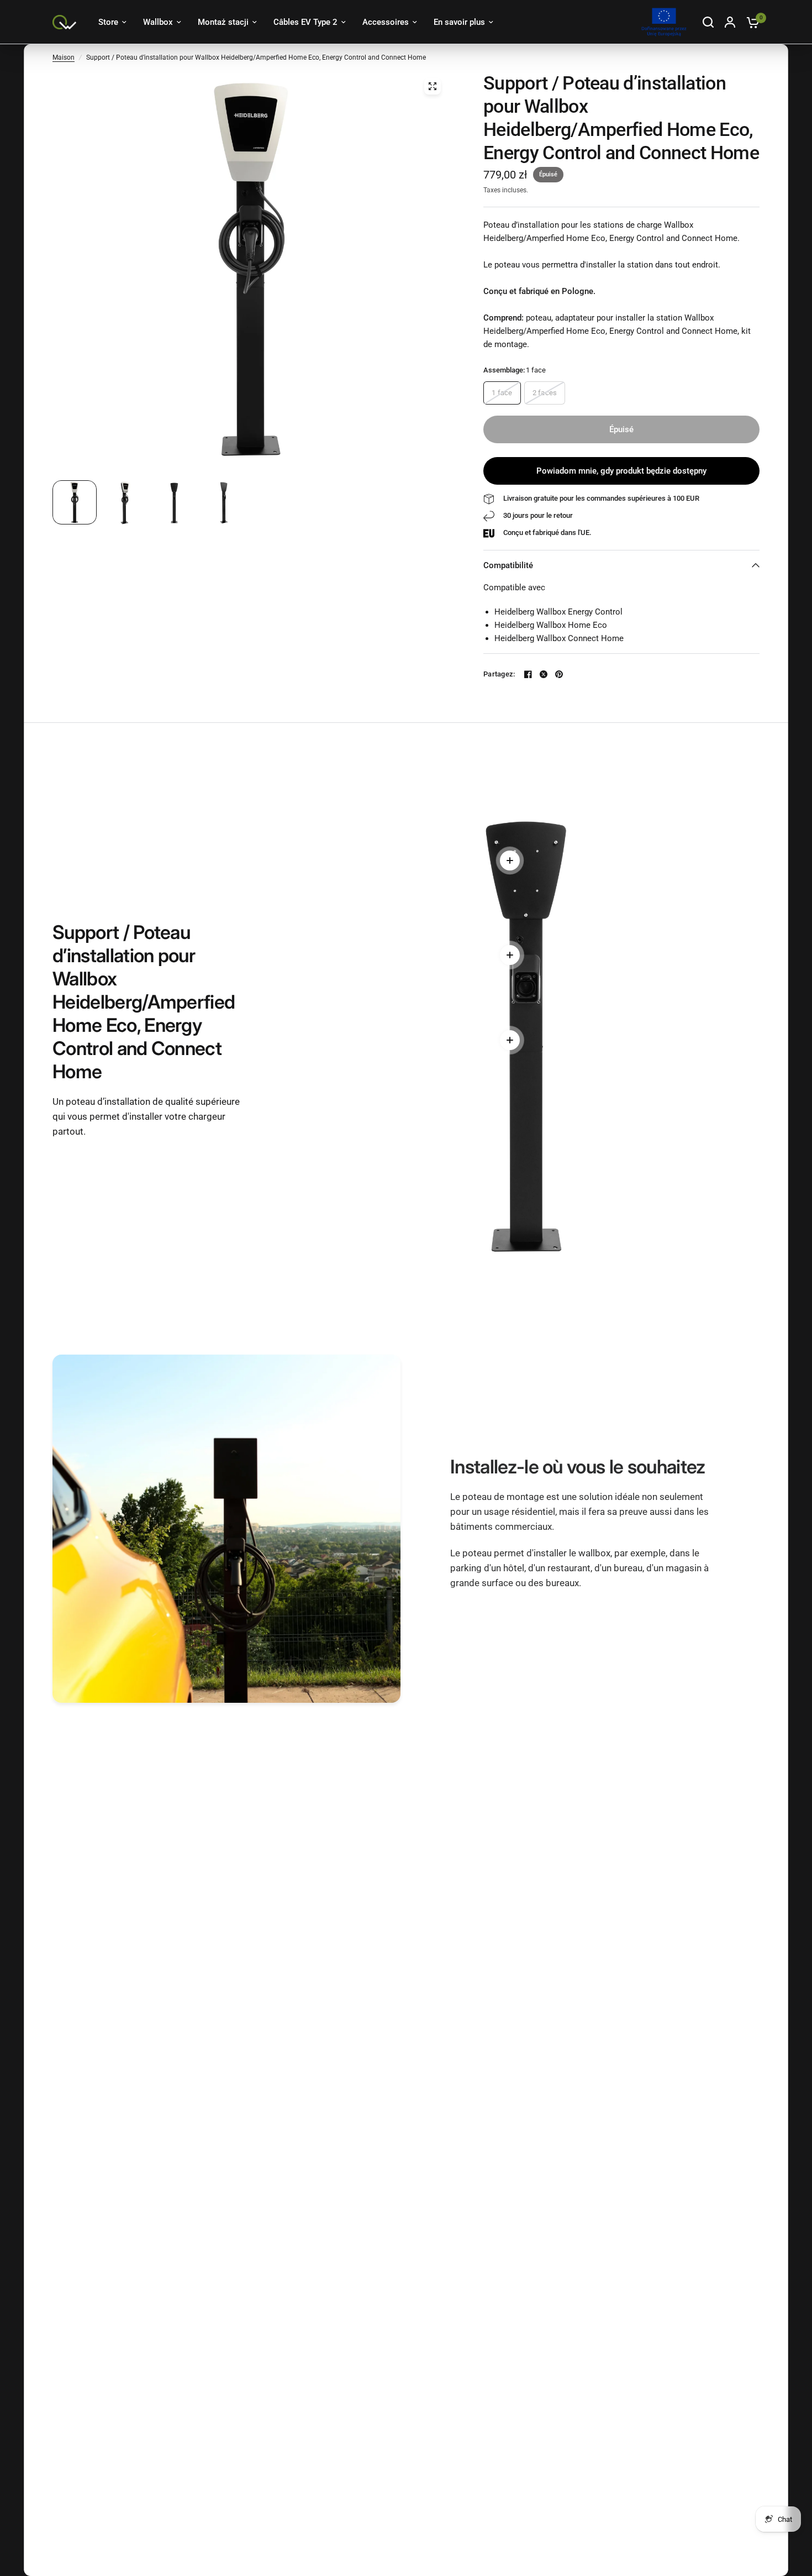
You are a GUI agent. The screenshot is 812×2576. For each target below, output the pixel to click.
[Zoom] (433, 86)
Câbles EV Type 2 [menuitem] (305, 22)
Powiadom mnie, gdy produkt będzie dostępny (621, 471)
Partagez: (499, 674)
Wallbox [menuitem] (158, 22)
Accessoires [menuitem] (386, 22)
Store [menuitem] (108, 22)
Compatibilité (508, 565)
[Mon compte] (730, 22)
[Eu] (664, 22)
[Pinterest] (559, 674)
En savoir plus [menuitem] (459, 22)
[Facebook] (528, 674)
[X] (544, 674)
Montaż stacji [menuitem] (223, 22)
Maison (64, 57)
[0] (750, 22)
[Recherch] (708, 22)
